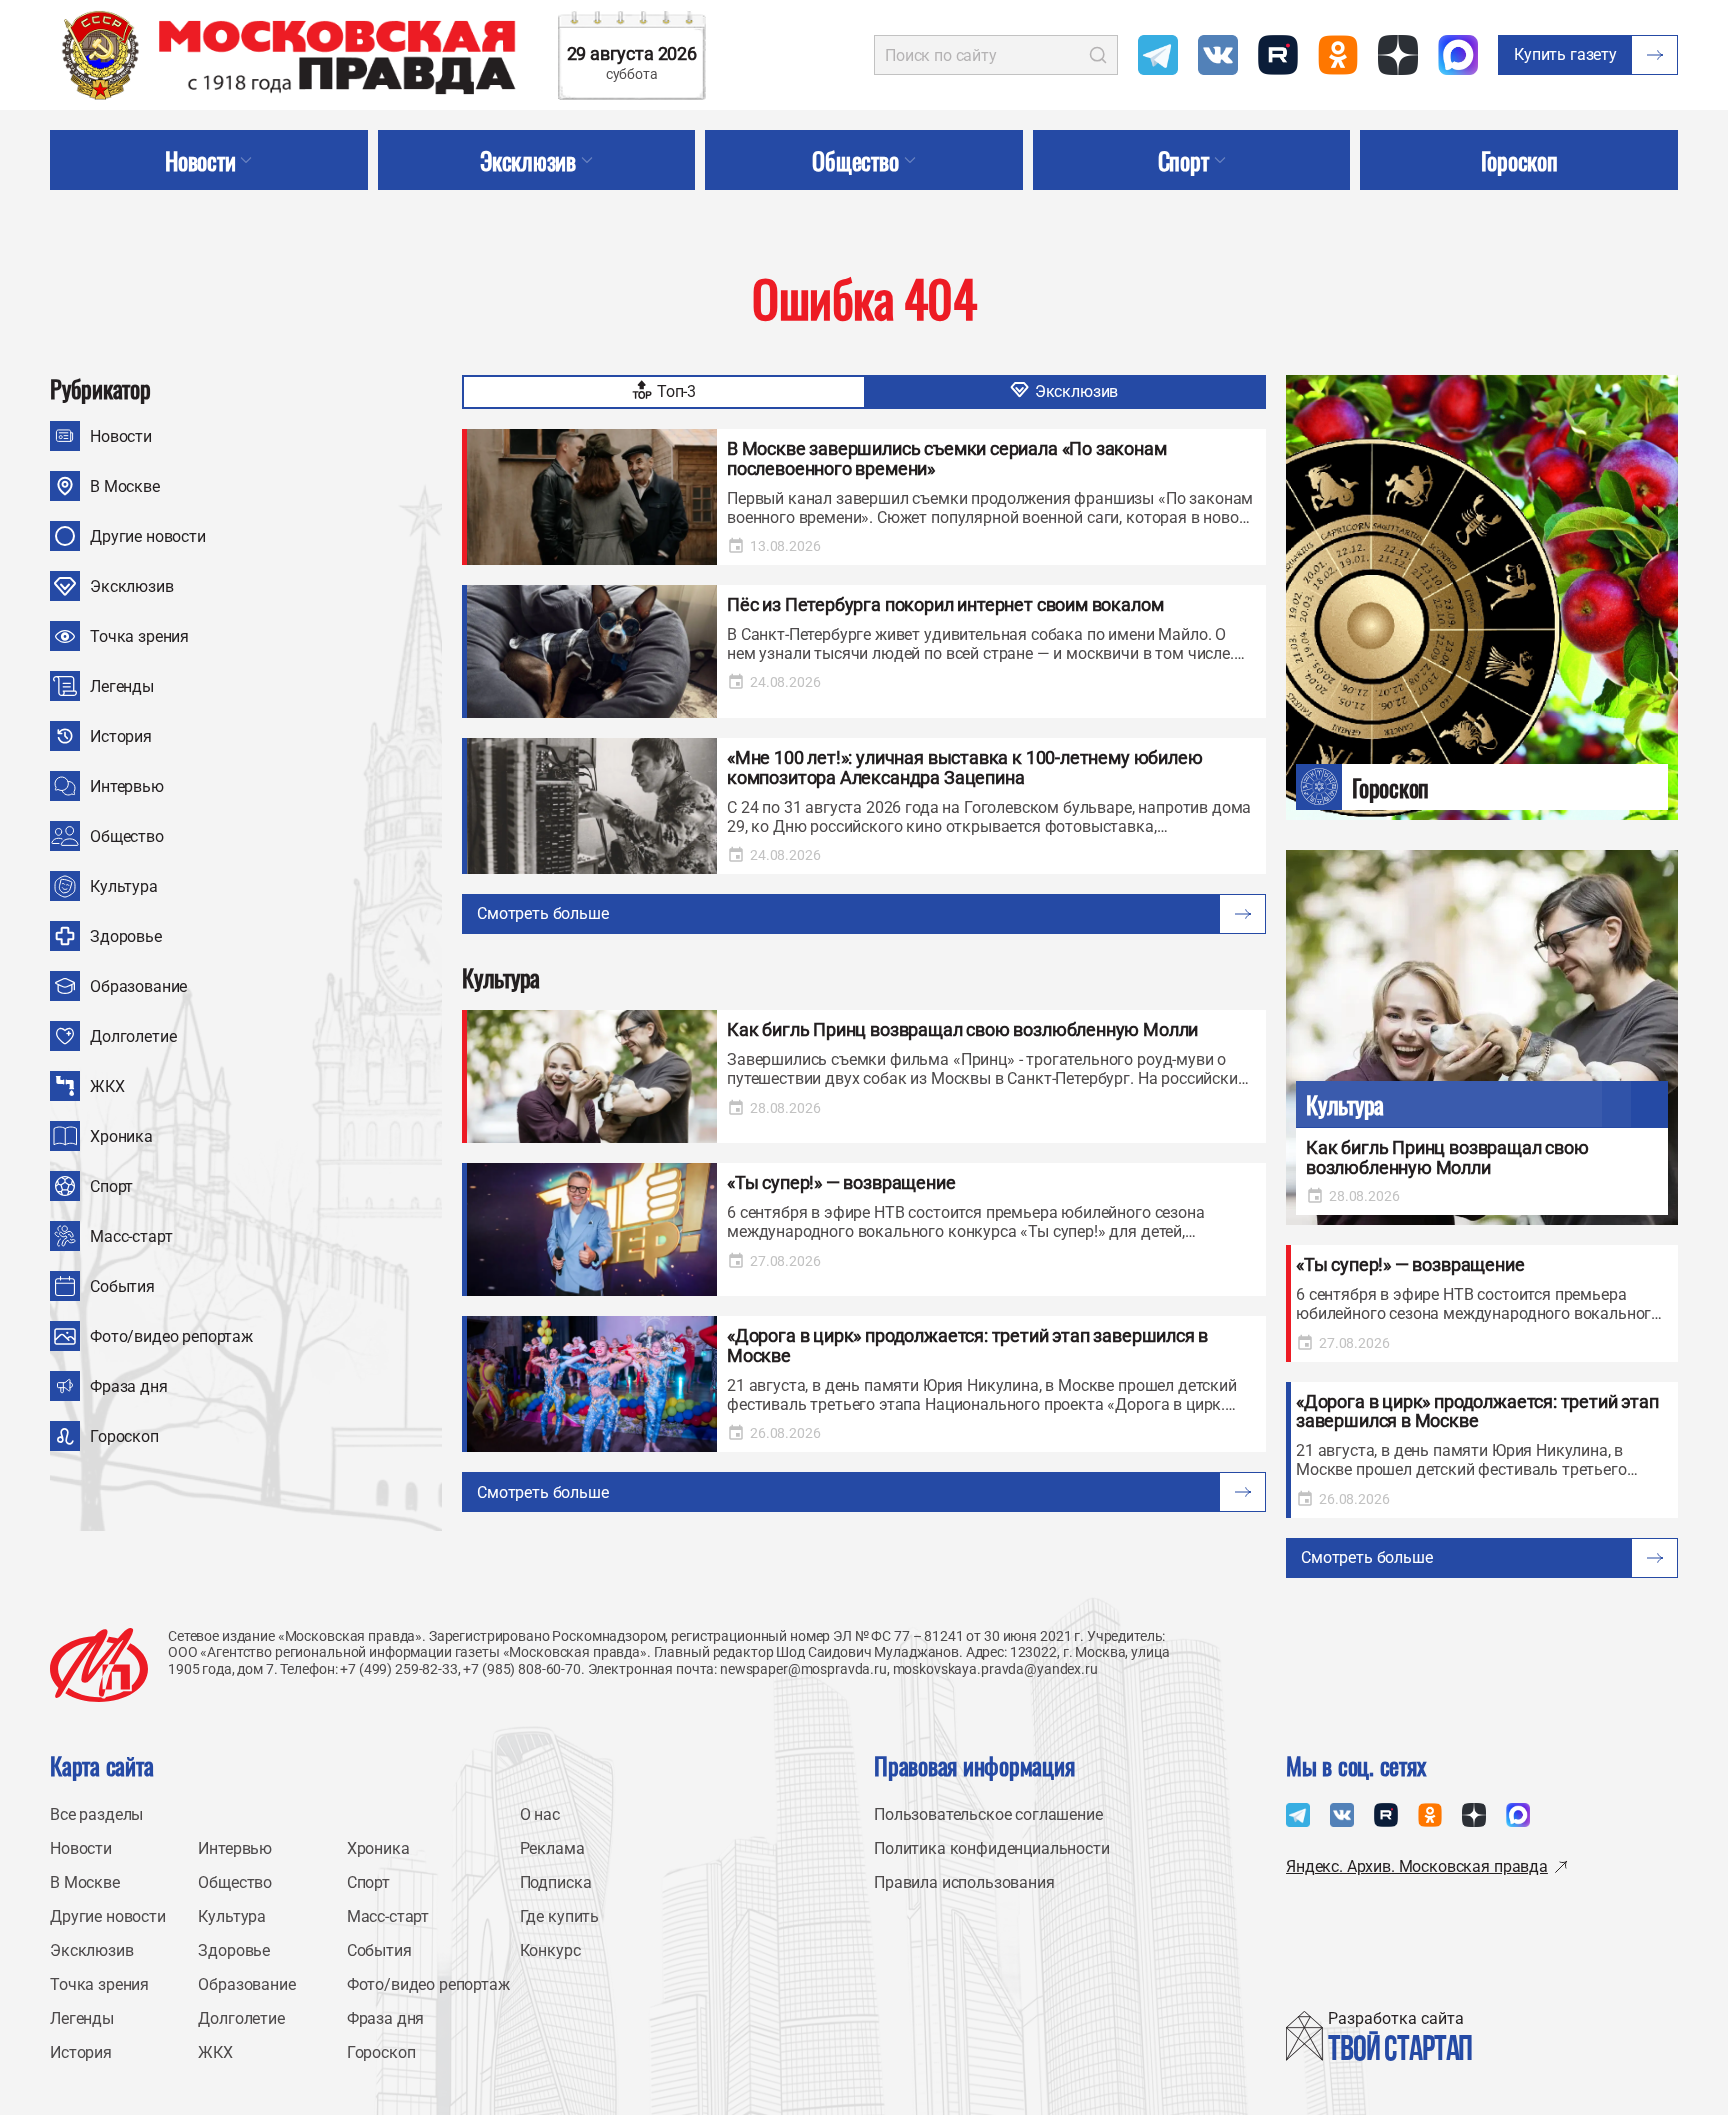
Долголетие (133, 1036)
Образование (138, 986)
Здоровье (126, 936)
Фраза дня (129, 1386)
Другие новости (148, 536)
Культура (124, 886)
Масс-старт (131, 1236)
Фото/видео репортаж (171, 1336)
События (122, 1286)
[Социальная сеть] (1158, 55)
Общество (127, 836)
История (121, 736)
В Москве (125, 486)
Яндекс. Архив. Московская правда (1417, 1866)
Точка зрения (139, 636)
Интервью (127, 786)
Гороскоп (124, 1436)
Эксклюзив (132, 586)
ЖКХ (107, 1086)
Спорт (111, 1186)
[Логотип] (99, 1665)
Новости (121, 436)
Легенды (122, 686)
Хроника (121, 1136)
